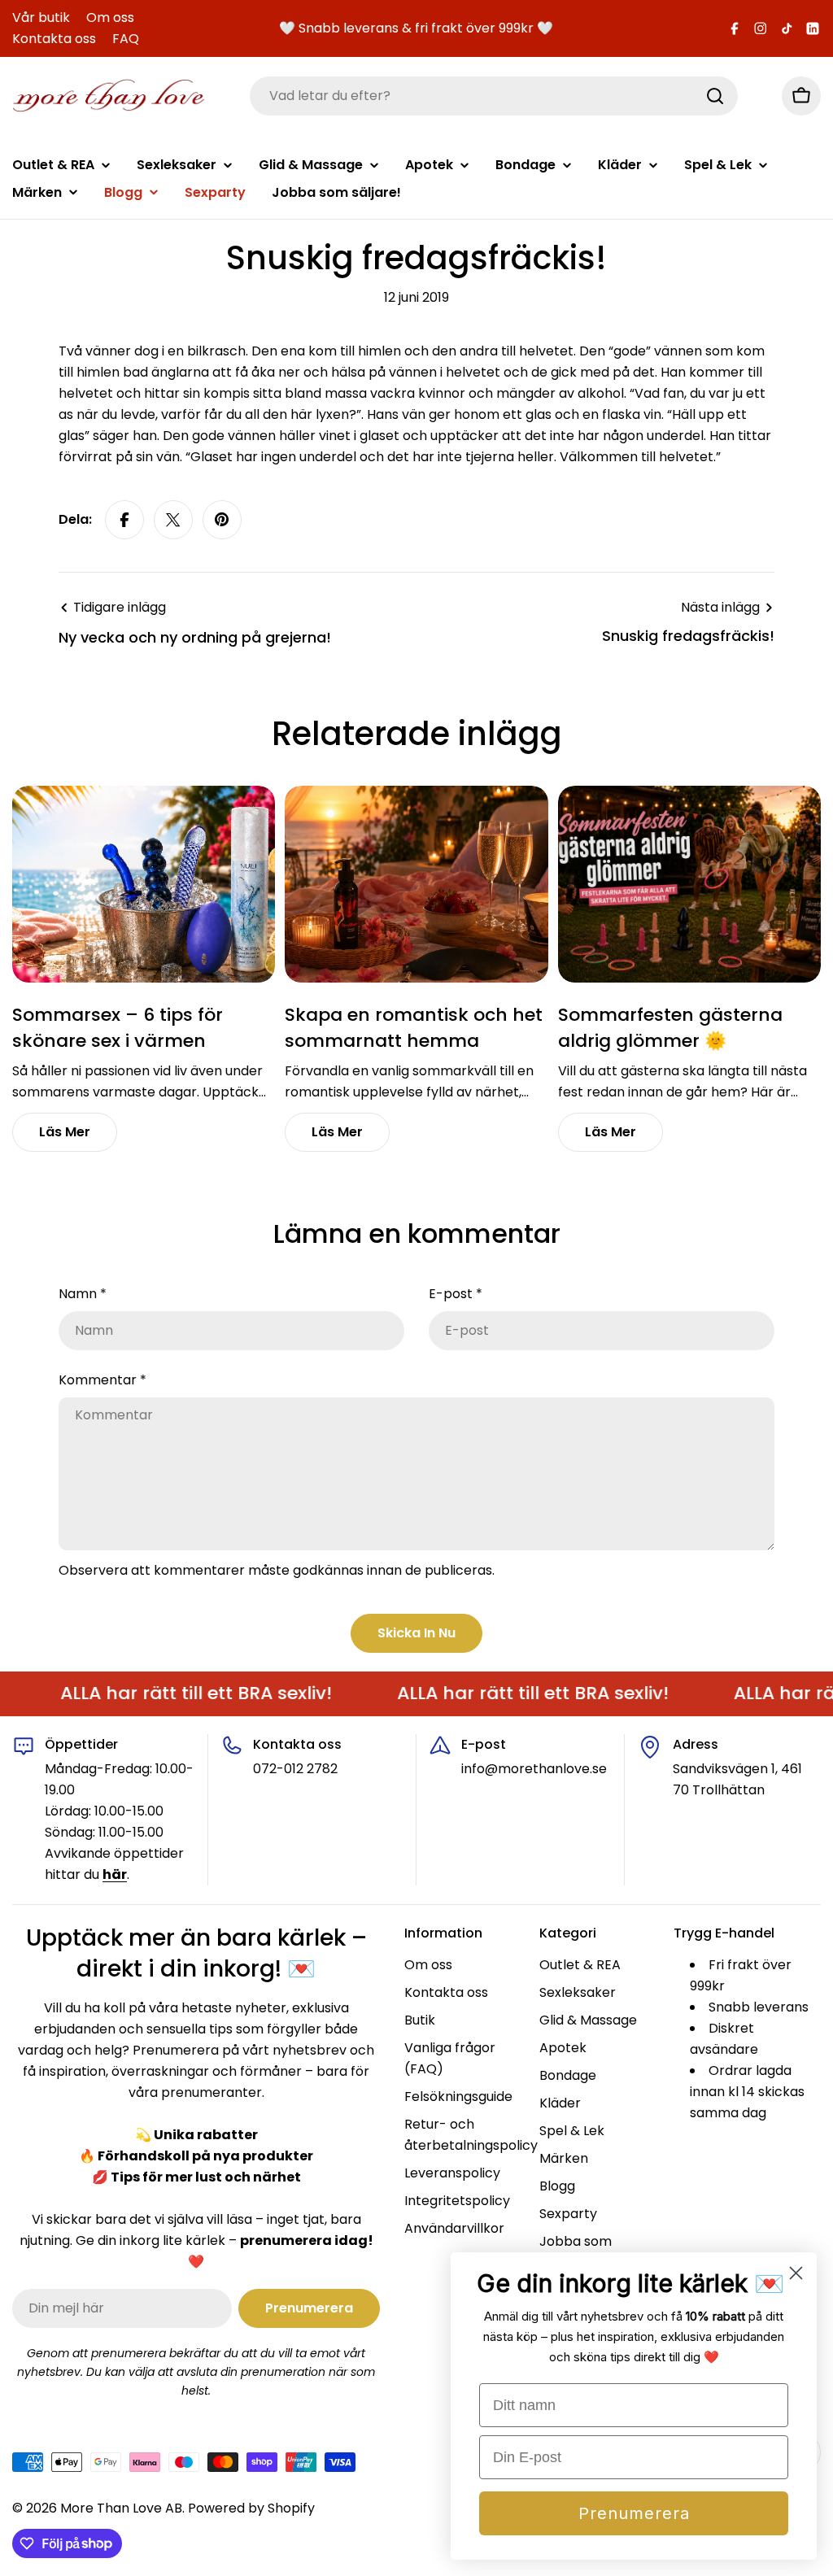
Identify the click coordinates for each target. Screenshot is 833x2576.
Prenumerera (634, 2513)
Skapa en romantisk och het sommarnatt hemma (414, 1028)
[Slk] (715, 96)
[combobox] (494, 96)
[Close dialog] (796, 2273)
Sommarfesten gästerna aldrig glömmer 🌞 (670, 1028)
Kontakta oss (54, 39)
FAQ (126, 39)
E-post (456, 1294)
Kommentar (102, 1380)
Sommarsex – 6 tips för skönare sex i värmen (118, 1028)
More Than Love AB (121, 2508)
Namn (83, 1294)
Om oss (110, 17)
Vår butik (41, 17)
